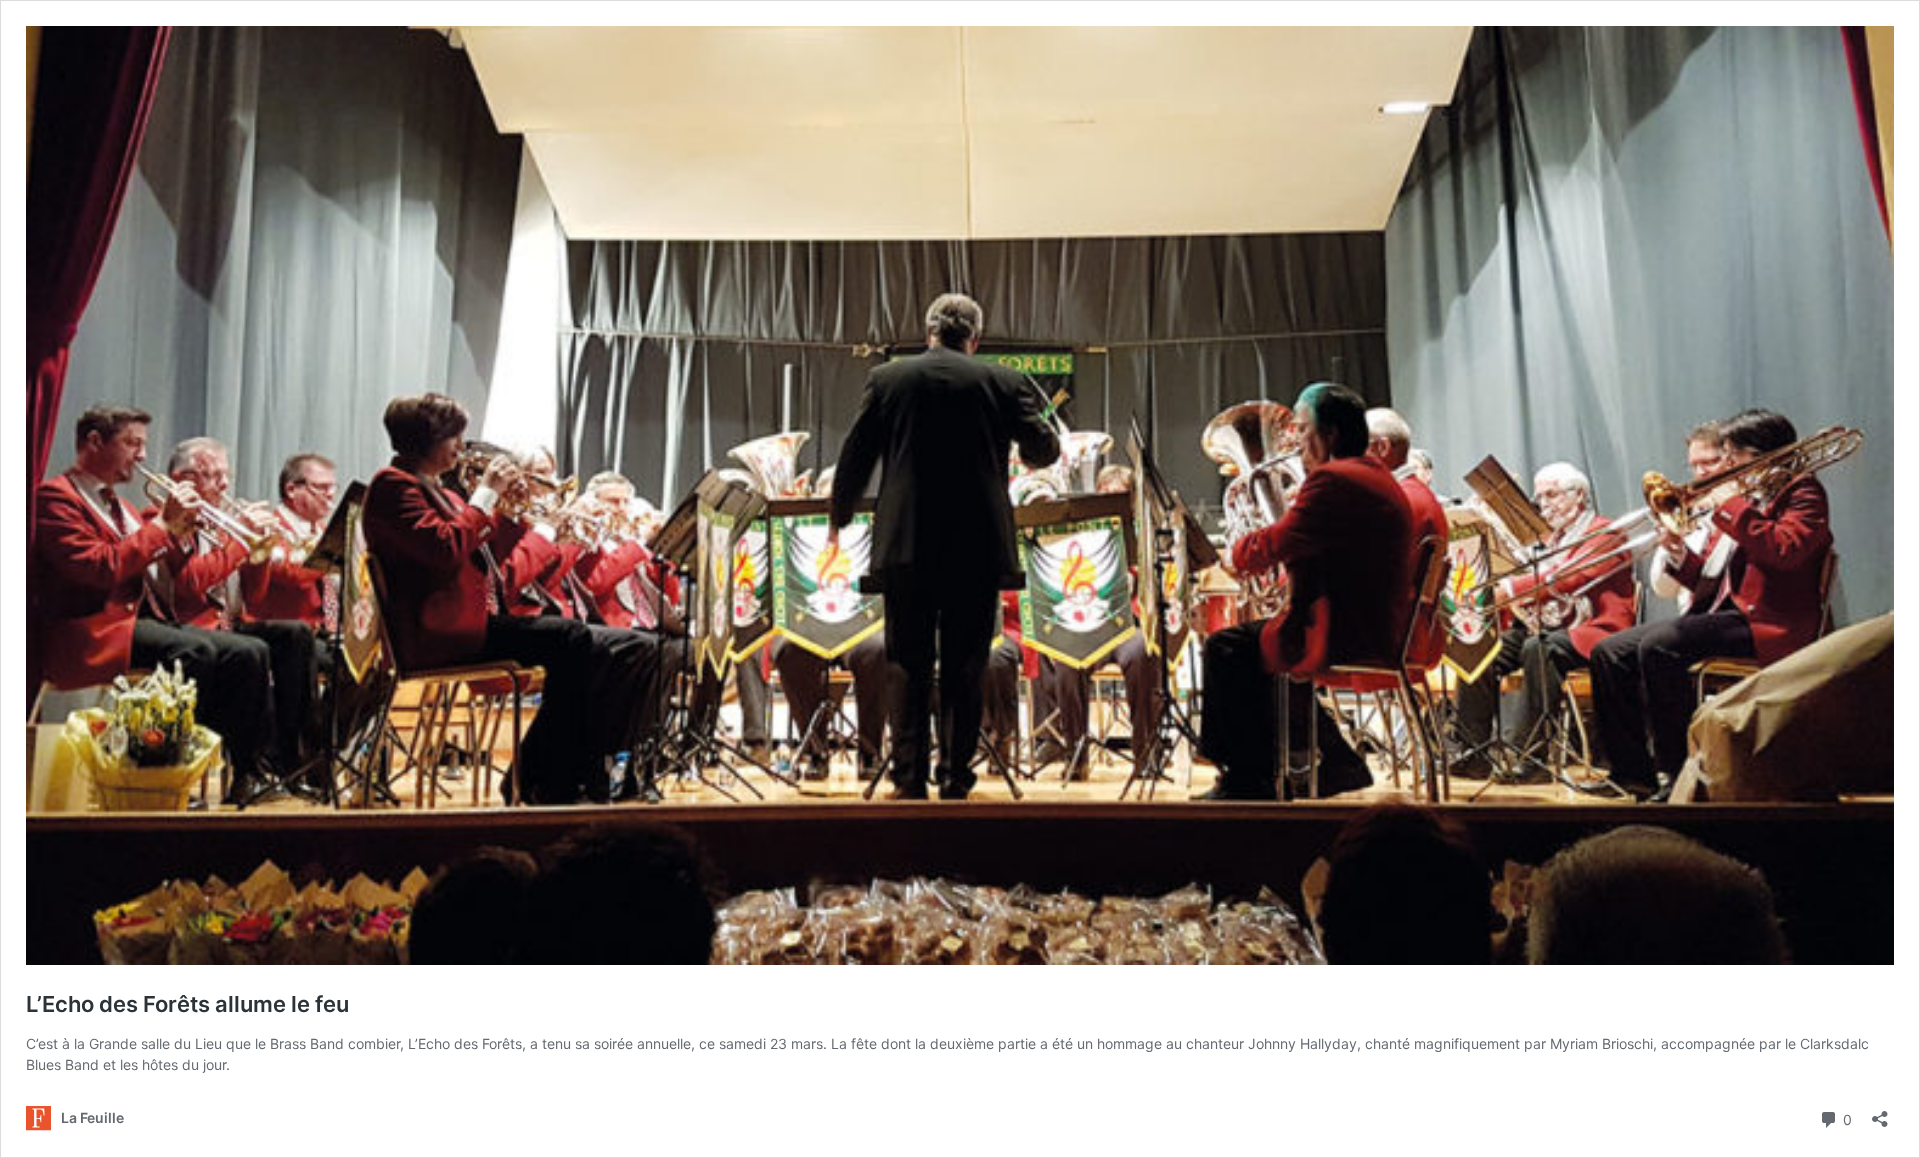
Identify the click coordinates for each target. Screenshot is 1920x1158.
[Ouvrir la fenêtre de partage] (1880, 1112)
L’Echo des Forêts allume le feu (187, 1004)
